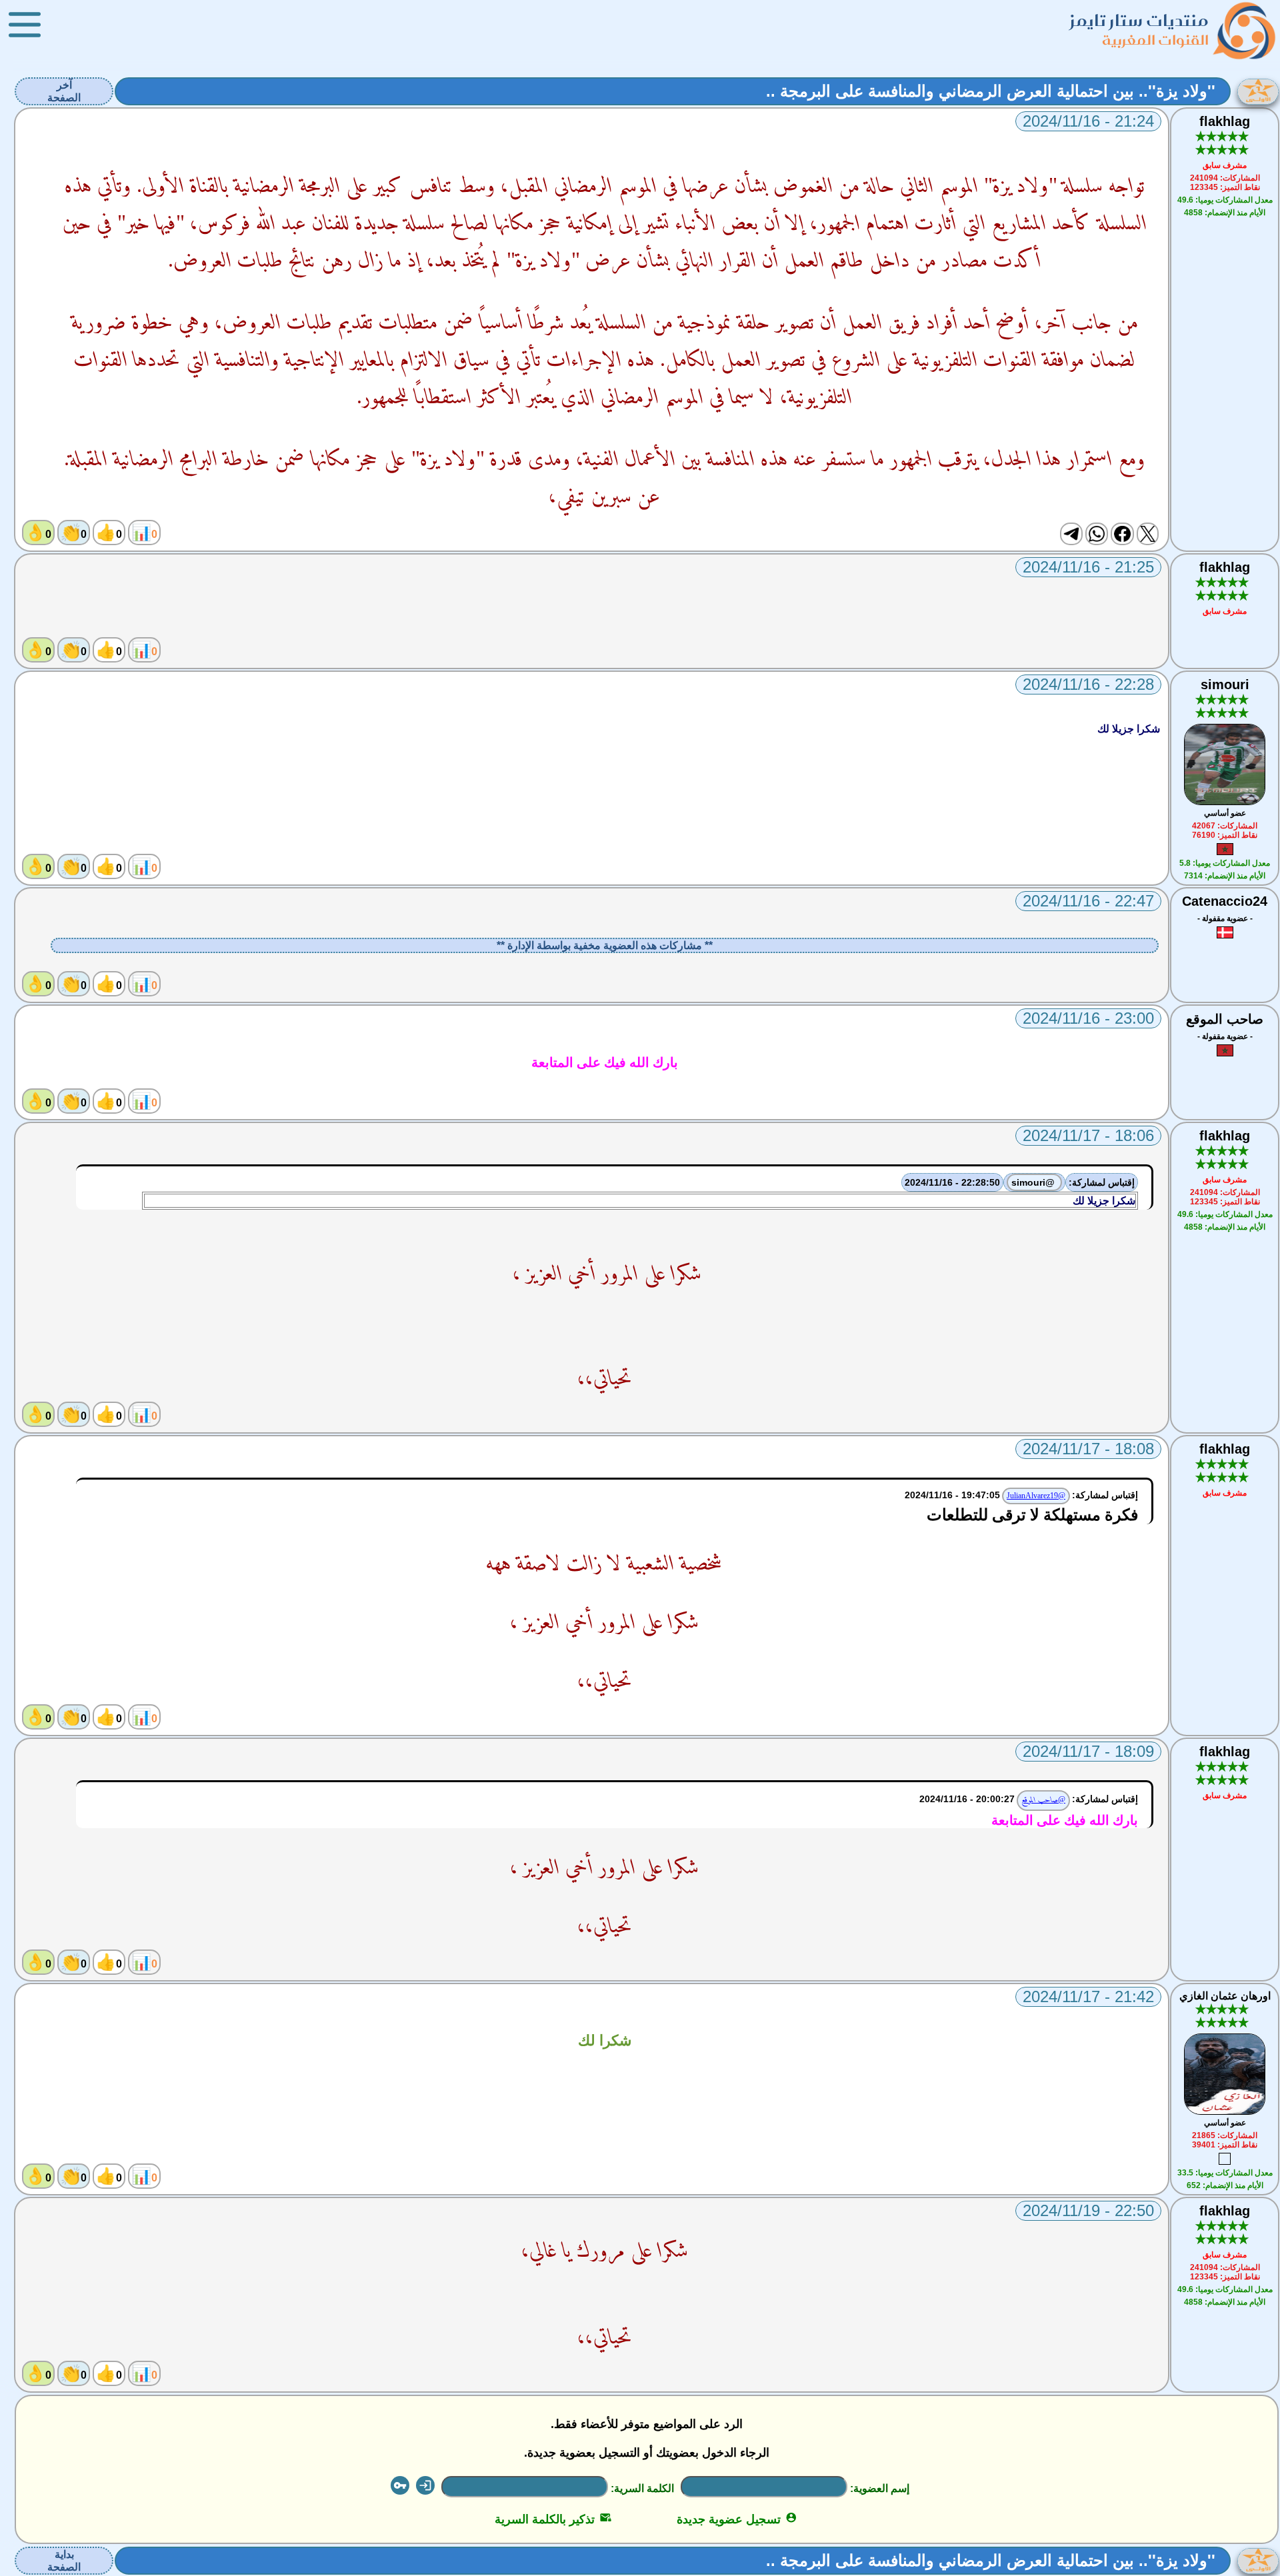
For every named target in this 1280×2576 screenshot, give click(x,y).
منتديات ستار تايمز (1139, 20)
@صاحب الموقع (1043, 1800)
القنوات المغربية (1155, 40)
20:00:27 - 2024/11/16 (967, 1799)
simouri (1225, 684)
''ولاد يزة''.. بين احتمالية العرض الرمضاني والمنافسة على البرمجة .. (991, 91)
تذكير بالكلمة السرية (553, 2519)
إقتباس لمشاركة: (1102, 1182)
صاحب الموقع (1225, 1019)
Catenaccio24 (1225, 901)
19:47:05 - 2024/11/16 (952, 1495)
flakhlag (1225, 121)
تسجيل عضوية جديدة (737, 2519)
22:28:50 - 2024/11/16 (952, 1182)
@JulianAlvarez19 (1036, 1496)
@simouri (1034, 1182)
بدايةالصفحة (64, 2561)
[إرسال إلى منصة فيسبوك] (1122, 534)
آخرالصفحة (64, 91)
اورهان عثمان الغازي (1225, 1996)
